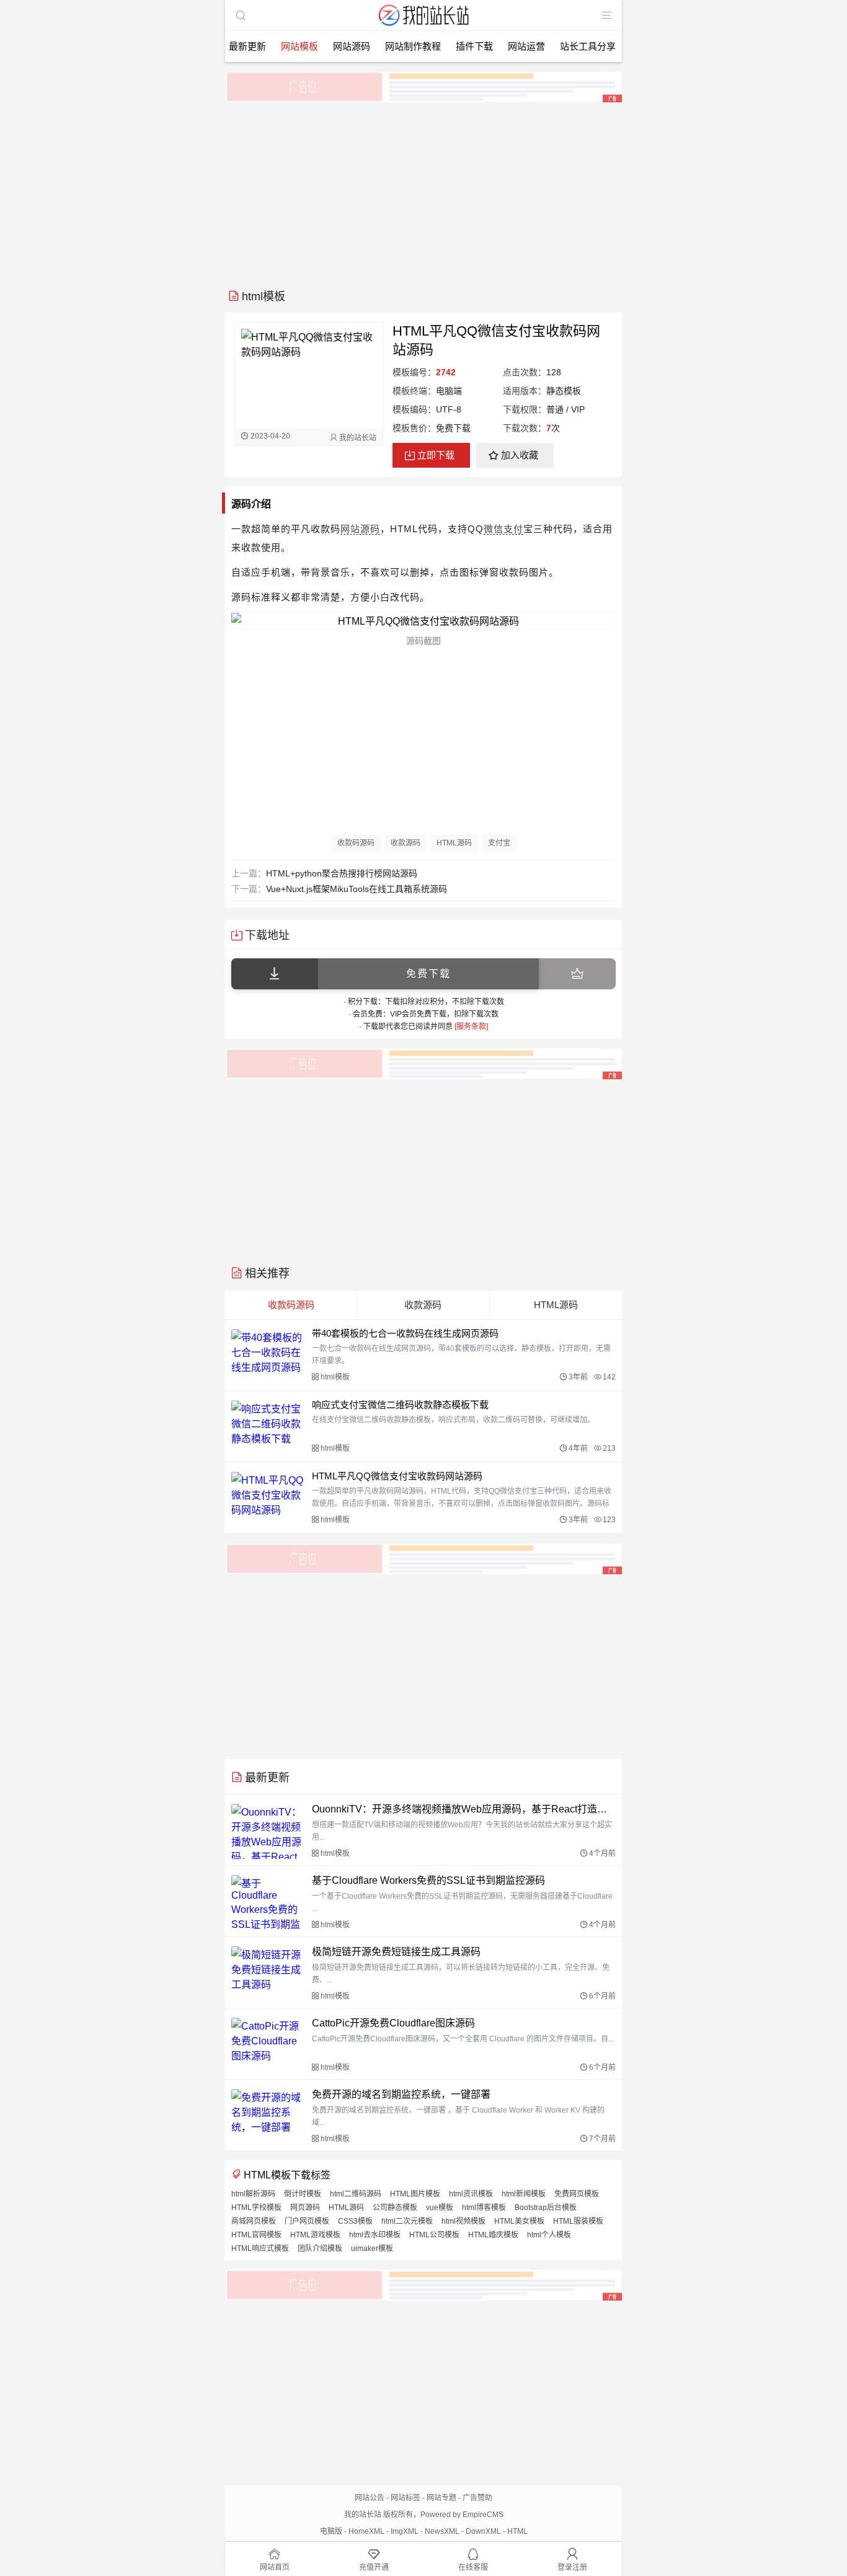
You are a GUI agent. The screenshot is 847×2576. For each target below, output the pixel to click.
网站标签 (406, 2498)
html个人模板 (549, 2235)
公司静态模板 (395, 2208)
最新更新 (247, 46)
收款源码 (406, 843)
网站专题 (441, 2498)
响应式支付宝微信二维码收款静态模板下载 (400, 1405)
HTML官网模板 (256, 2235)
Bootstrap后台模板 (546, 2208)
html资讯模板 (471, 2194)
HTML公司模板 (434, 2235)
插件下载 (474, 46)
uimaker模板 (372, 2248)
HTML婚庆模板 (493, 2235)
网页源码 (305, 2208)
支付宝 (499, 843)
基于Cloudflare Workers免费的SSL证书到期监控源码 (428, 1880)
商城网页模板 (254, 2221)
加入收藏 (520, 455)
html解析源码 (253, 2194)
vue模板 (440, 2208)
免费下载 (428, 974)
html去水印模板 (375, 2235)
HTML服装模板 (578, 2221)
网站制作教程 (413, 46)
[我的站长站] (423, 27)
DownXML (483, 2531)
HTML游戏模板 (315, 2235)
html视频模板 (463, 2221)
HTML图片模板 (415, 2194)
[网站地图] (606, 16)
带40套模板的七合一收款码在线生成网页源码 (405, 1333)
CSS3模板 (355, 2221)
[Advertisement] (423, 191)
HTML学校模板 (256, 2208)
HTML (517, 2531)
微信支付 (503, 529)
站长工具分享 (588, 46)
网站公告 (370, 2498)
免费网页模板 (577, 2194)
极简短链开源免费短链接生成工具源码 (396, 1952)
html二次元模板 (407, 2221)
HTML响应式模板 (260, 2248)
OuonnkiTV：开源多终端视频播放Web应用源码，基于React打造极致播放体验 (464, 1809)
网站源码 (352, 46)
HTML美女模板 (519, 2221)
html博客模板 (484, 2208)
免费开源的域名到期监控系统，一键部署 (401, 2094)
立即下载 (436, 455)
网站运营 (526, 46)
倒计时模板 (303, 2194)
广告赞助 (477, 2498)
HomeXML (366, 2531)
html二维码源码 (356, 2194)
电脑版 (331, 2531)
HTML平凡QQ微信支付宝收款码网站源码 (397, 1476)
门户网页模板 (307, 2221)
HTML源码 (454, 843)
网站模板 (299, 46)
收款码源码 (356, 843)
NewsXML (442, 2531)
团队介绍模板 (320, 2248)
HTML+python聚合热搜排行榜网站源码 (342, 873)
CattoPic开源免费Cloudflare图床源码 (393, 2023)
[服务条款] (471, 1027)
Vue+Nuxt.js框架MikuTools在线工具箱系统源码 (357, 889)
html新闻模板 (524, 2194)
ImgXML (405, 2531)
